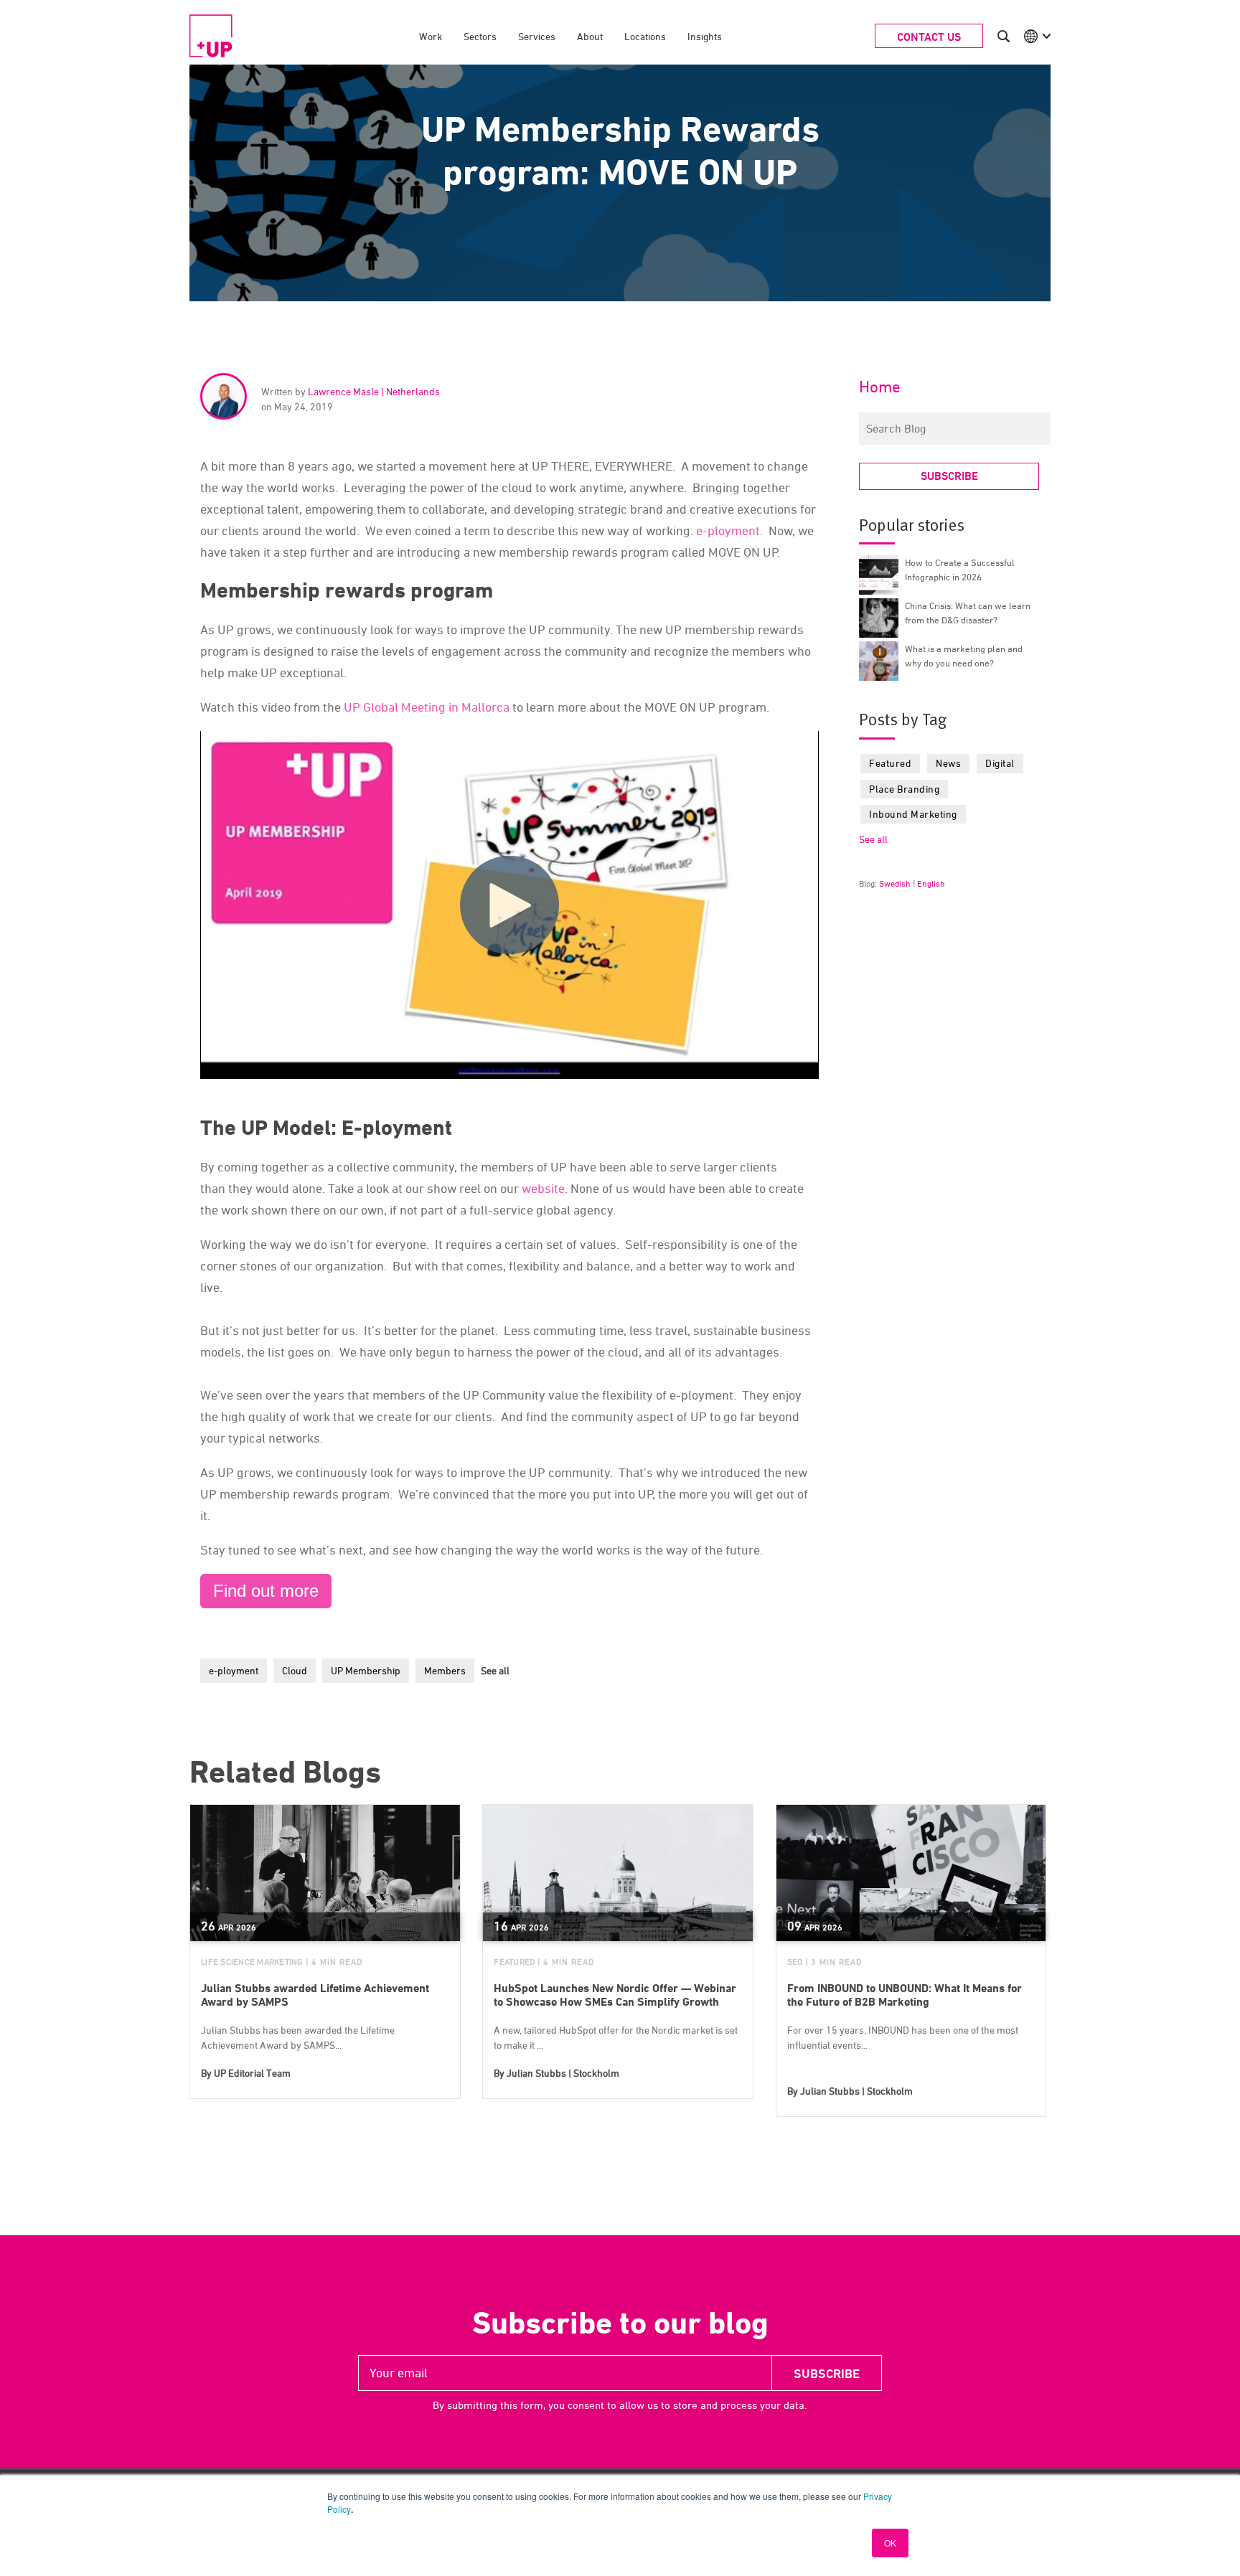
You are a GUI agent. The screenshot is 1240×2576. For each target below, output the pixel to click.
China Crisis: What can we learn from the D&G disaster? (968, 613)
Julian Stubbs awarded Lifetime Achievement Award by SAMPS (315, 1995)
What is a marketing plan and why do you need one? (964, 656)
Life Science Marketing (252, 1962)
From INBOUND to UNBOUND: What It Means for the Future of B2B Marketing (905, 1995)
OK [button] (890, 2543)
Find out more (266, 1591)
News (948, 763)
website (543, 1188)
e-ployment (234, 1670)
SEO (795, 1962)
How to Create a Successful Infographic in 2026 (960, 570)
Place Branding (904, 789)
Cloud (295, 1670)
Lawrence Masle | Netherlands (374, 391)
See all (495, 1670)
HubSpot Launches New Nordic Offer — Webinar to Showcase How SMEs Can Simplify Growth (615, 1995)
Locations (645, 36)
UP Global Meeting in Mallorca (427, 707)
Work (431, 36)
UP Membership (366, 1670)
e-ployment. (728, 530)
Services (537, 36)
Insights (705, 36)
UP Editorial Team (252, 2073)
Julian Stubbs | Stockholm (563, 2073)
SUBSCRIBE (949, 476)
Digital (1000, 763)
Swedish (895, 883)
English (931, 883)
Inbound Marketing (913, 814)
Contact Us (929, 37)
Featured (890, 763)
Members (445, 1670)
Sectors (480, 36)
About (590, 36)
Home (880, 387)
